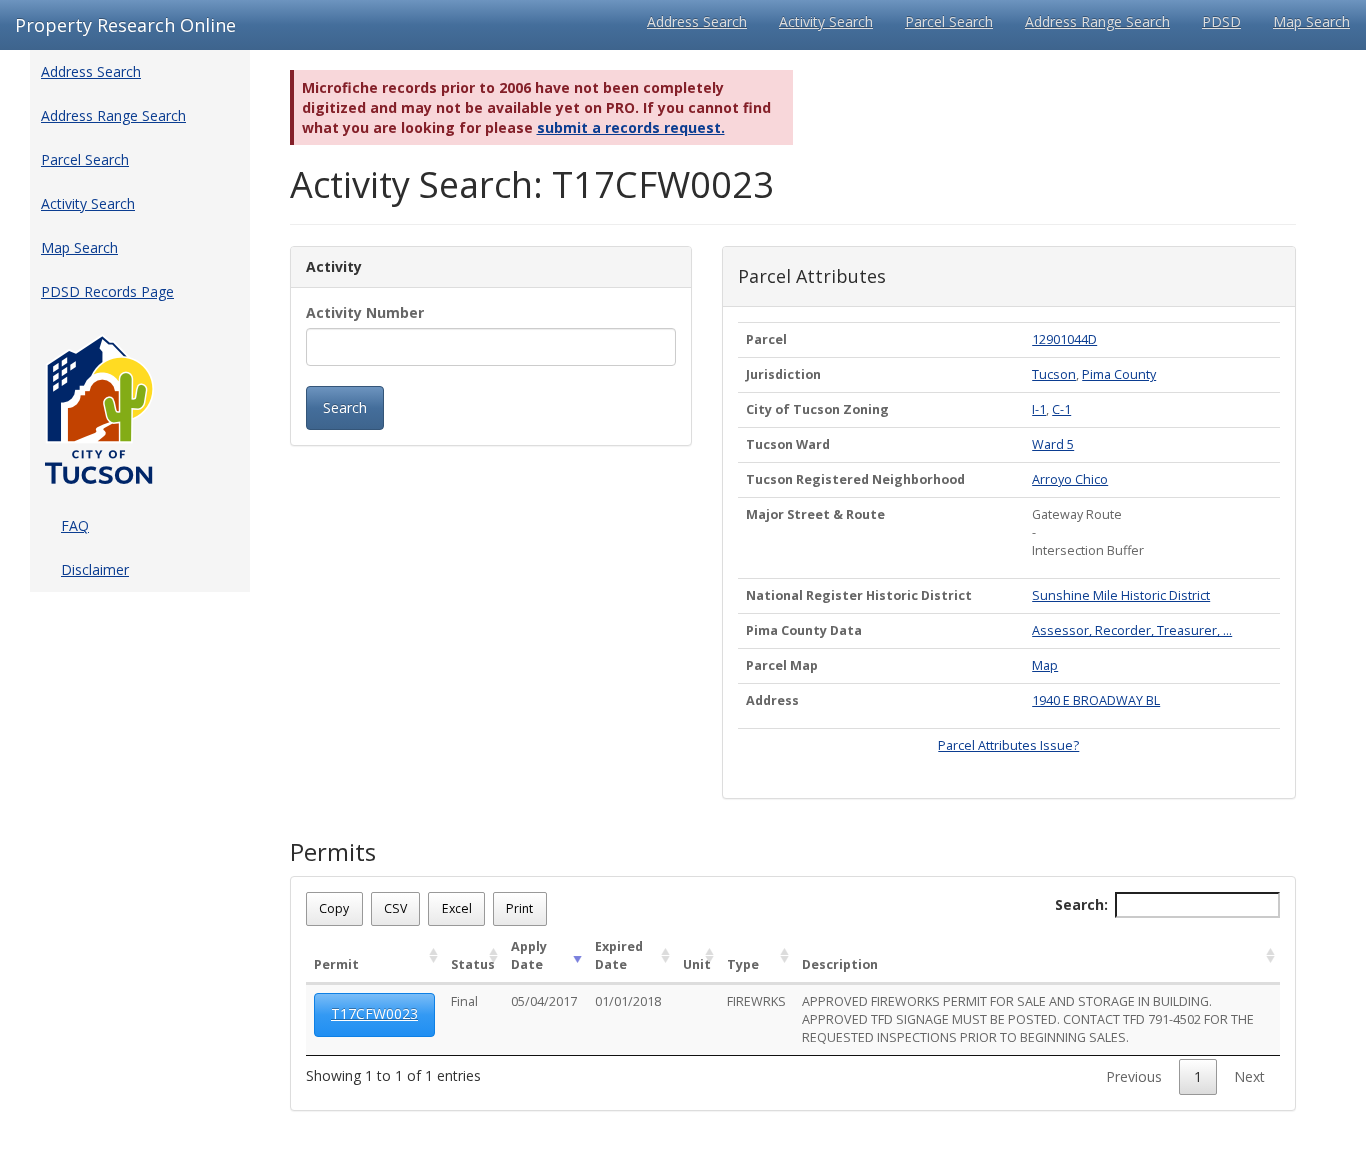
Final (464, 1001)
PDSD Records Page (107, 291)
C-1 (1061, 409)
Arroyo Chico (1070, 479)
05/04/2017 (544, 1001)
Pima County (1119, 374)
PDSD (1221, 21)
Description (840, 964)
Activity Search (826, 21)
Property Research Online (125, 25)
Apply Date (529, 955)
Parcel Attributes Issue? (1008, 745)
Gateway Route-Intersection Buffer (1088, 532)
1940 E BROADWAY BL (1096, 700)
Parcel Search (949, 21)
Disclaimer (95, 569)
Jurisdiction (783, 374)
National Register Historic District (859, 595)
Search (345, 407)
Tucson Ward (788, 444)
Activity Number (365, 312)
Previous (1134, 1076)
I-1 (1039, 409)
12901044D (1064, 339)
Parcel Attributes (812, 277)
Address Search (697, 21)
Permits (333, 852)
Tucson (1054, 374)
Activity (334, 266)
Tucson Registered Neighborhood (855, 479)
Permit (336, 964)
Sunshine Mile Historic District (1121, 595)
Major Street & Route (815, 514)
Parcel (766, 339)
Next (1249, 1076)
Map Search (1311, 21)
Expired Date (619, 955)
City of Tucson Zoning (817, 409)
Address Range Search (1097, 21)
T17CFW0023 (374, 1013)
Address (772, 700)
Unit (697, 964)
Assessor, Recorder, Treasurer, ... (1132, 630)
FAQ (75, 525)
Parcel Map (782, 665)
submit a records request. (631, 127)
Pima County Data (804, 630)
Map (1045, 665)
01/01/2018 (628, 1001)
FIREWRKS (756, 1001)
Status (473, 964)
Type (743, 964)
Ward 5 (1053, 444)
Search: (1081, 904)
